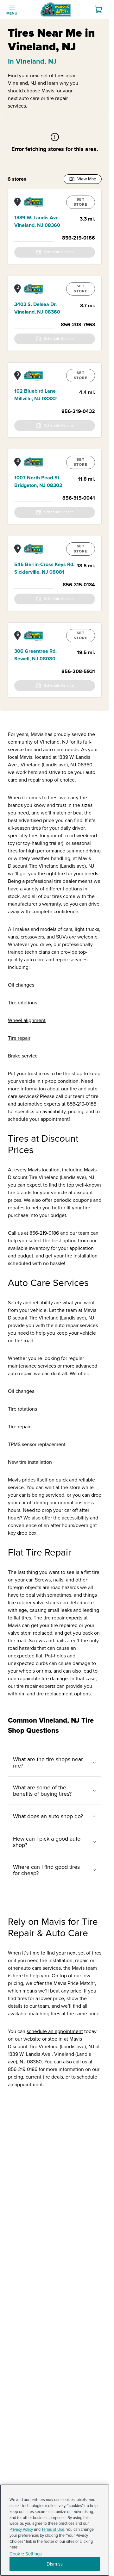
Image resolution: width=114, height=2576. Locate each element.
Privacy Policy (21, 2529)
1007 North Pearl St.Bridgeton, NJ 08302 (38, 482)
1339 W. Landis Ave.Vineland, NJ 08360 (37, 221)
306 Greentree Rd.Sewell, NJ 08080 (35, 655)
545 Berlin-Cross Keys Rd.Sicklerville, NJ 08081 (44, 568)
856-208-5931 (78, 671)
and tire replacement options (59, 1694)
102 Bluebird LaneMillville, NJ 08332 (36, 395)
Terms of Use (53, 2529)
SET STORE (81, 202)
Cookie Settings (26, 2554)
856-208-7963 (78, 325)
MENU (12, 13)
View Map (87, 179)
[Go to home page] (56, 9)
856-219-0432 (78, 411)
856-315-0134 (79, 585)
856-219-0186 (79, 238)
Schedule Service (59, 252)
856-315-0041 (79, 498)
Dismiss (55, 2564)
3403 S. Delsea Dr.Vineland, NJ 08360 (37, 308)
